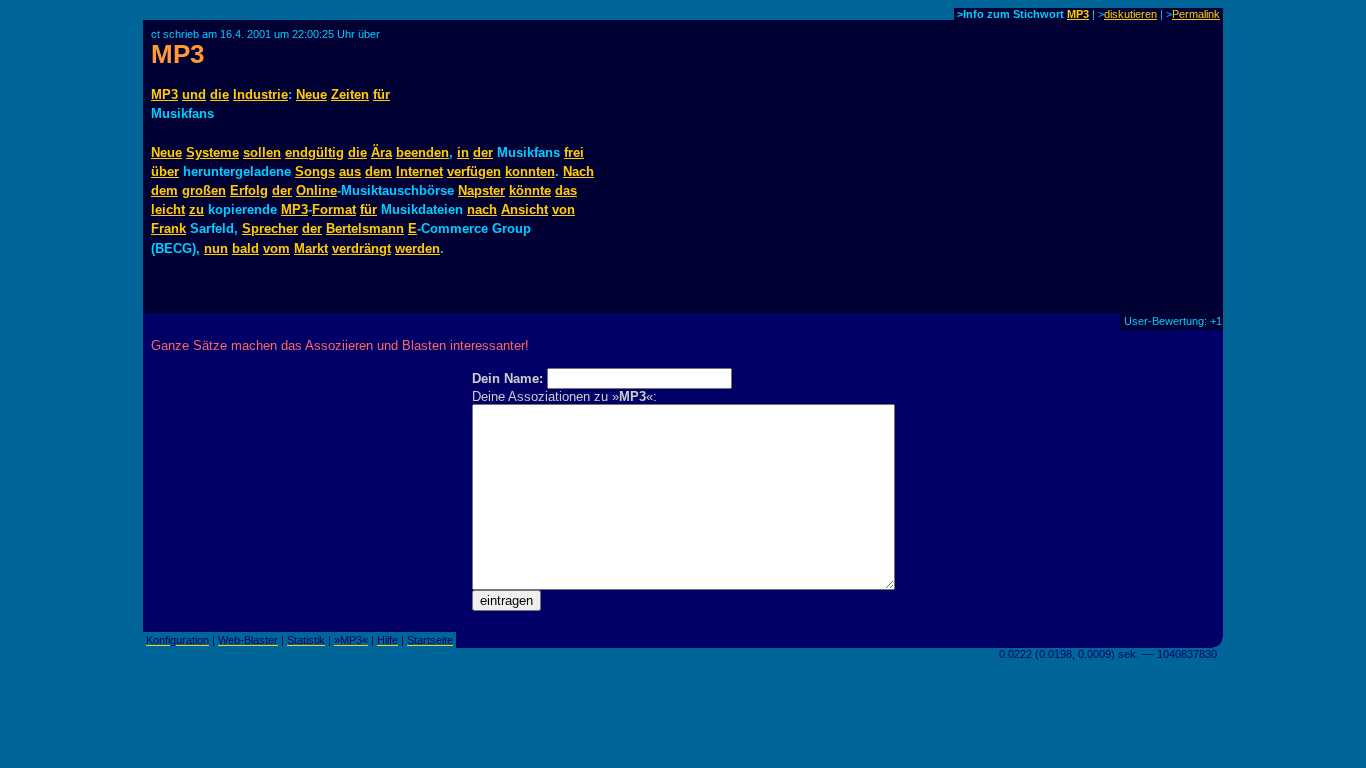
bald (245, 248)
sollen (262, 152)
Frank (168, 228)
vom (276, 248)
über (165, 171)
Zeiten (350, 94)
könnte (530, 190)
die (219, 94)
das (566, 190)
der (483, 152)
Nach (578, 171)
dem (378, 171)
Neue (311, 94)
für (381, 94)
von (563, 209)
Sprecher (270, 228)
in (463, 152)
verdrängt (361, 248)
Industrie (260, 94)
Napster (481, 190)
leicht (168, 209)
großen (204, 190)
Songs (315, 171)
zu (196, 209)
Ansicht (524, 209)
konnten (530, 171)
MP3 (1078, 14)
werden (417, 248)
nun (216, 248)
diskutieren (1130, 14)
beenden (422, 152)
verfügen (474, 171)
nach (482, 209)
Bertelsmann (365, 228)
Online (316, 190)
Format (334, 209)
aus (350, 171)
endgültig (314, 152)
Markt (311, 248)
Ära (381, 152)
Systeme (212, 152)
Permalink (1196, 14)
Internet (419, 171)
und (194, 94)
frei (574, 152)
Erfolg (249, 190)
